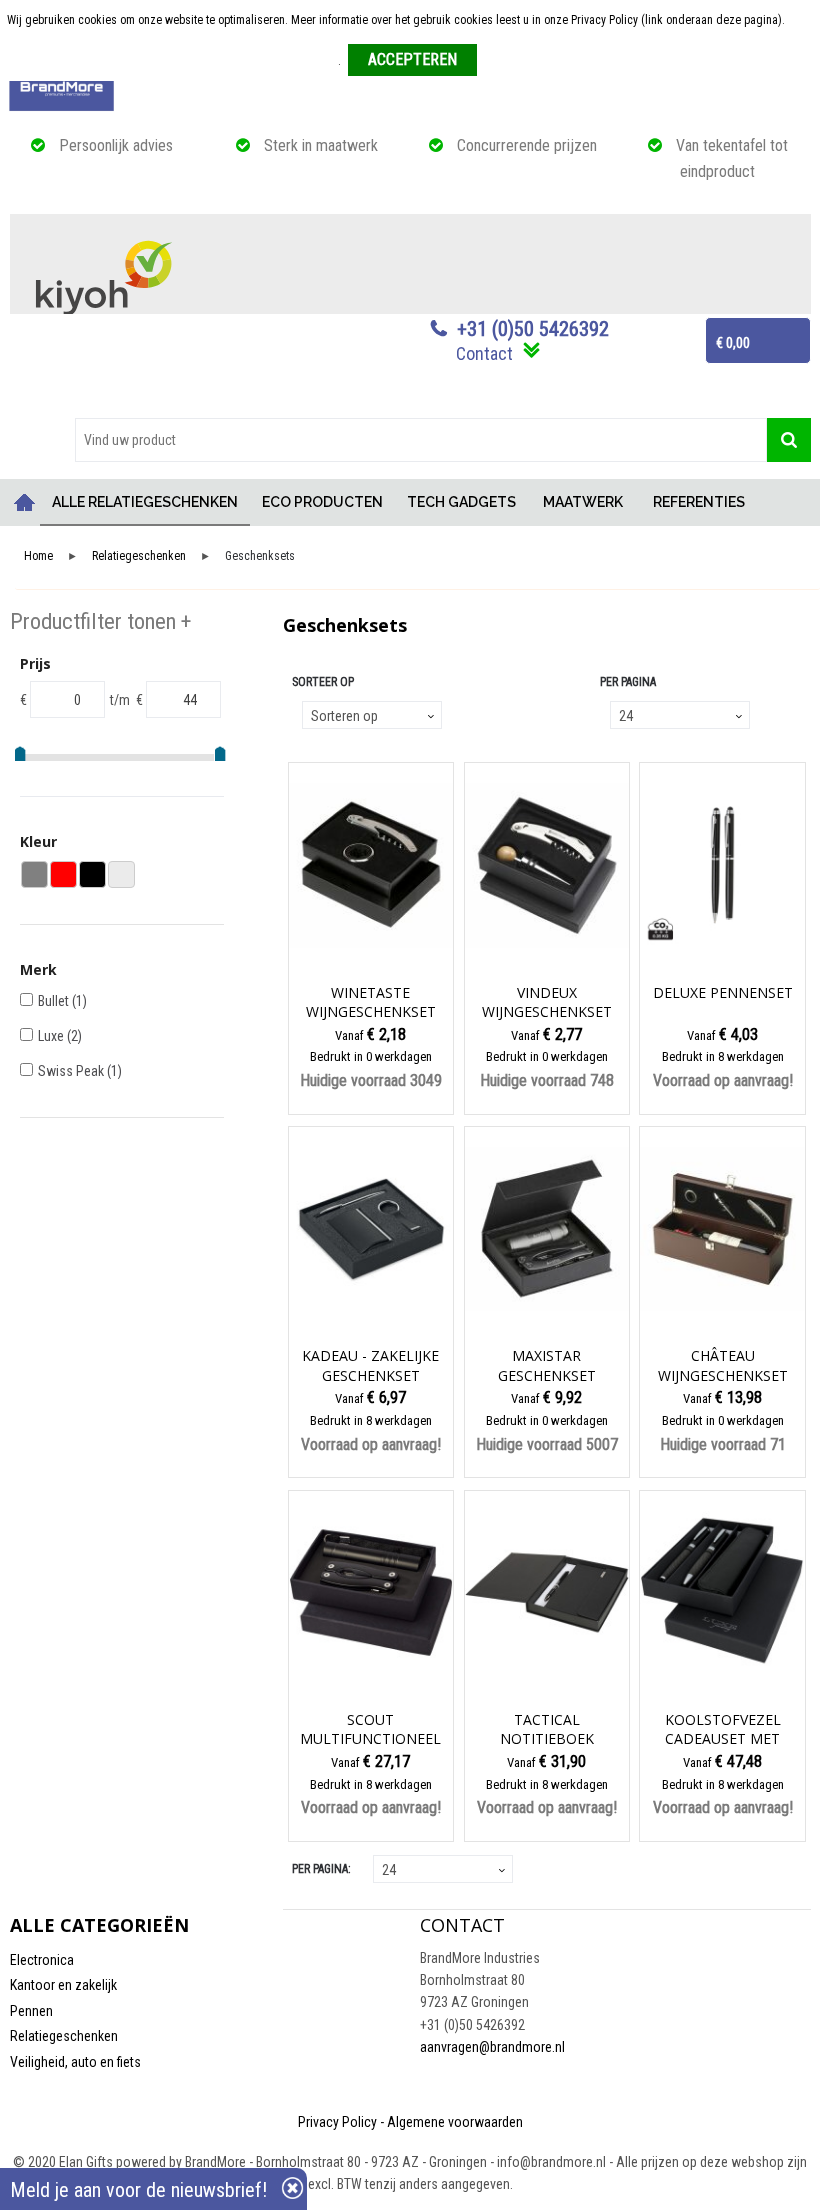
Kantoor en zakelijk (63, 1985)
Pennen (31, 2011)
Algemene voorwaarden (455, 2122)
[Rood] (63, 874)
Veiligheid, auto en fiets (75, 2062)
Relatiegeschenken (139, 556)
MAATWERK (583, 502)
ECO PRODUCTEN (322, 502)
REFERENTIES (699, 502)
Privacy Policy (337, 2122)
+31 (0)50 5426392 (533, 329)
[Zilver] (121, 874)
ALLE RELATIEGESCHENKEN (145, 502)
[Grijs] (34, 874)
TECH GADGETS (461, 502)
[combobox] (421, 440)
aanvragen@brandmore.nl (492, 2047)
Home (25, 502)
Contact (484, 353)
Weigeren (507, 61)
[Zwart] (92, 874)
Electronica (42, 1960)
